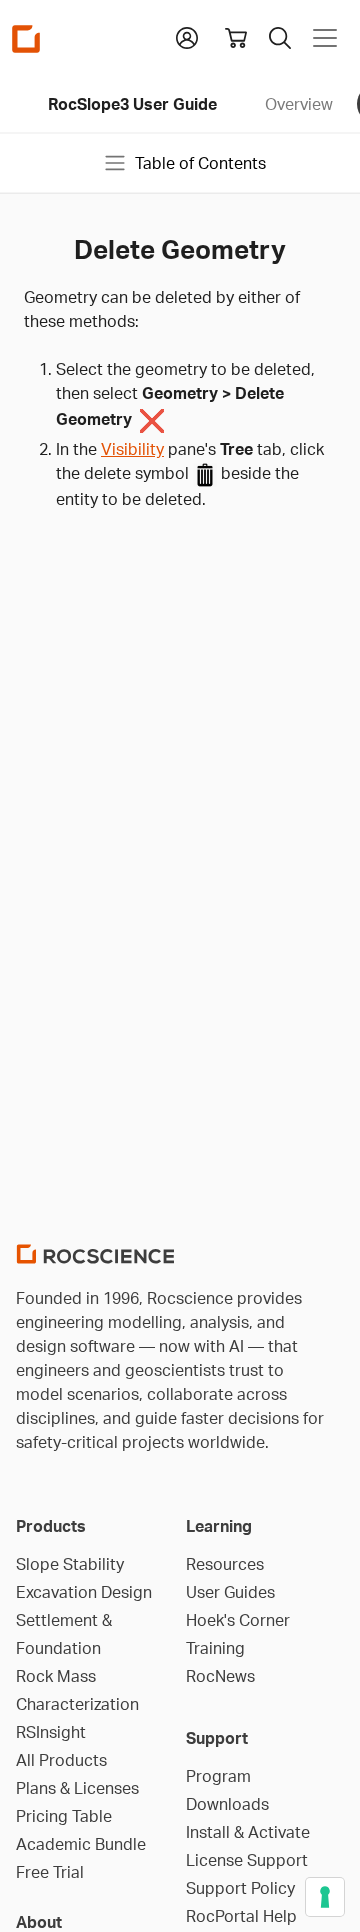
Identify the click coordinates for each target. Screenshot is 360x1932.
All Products (61, 1760)
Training (215, 1648)
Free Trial (50, 1872)
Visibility (132, 449)
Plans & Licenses (77, 1788)
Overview (299, 104)
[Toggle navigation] (325, 38)
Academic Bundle (81, 1844)
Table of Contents (200, 163)
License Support (247, 1860)
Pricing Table (64, 1816)
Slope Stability (70, 1564)
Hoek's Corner (238, 1620)
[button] (187, 36)
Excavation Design (84, 1592)
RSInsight (51, 1732)
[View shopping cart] (236, 38)
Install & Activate (248, 1832)
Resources (225, 1564)
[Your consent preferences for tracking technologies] (325, 1897)
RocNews (220, 1676)
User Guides (230, 1592)
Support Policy (240, 1888)
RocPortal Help (241, 1916)
